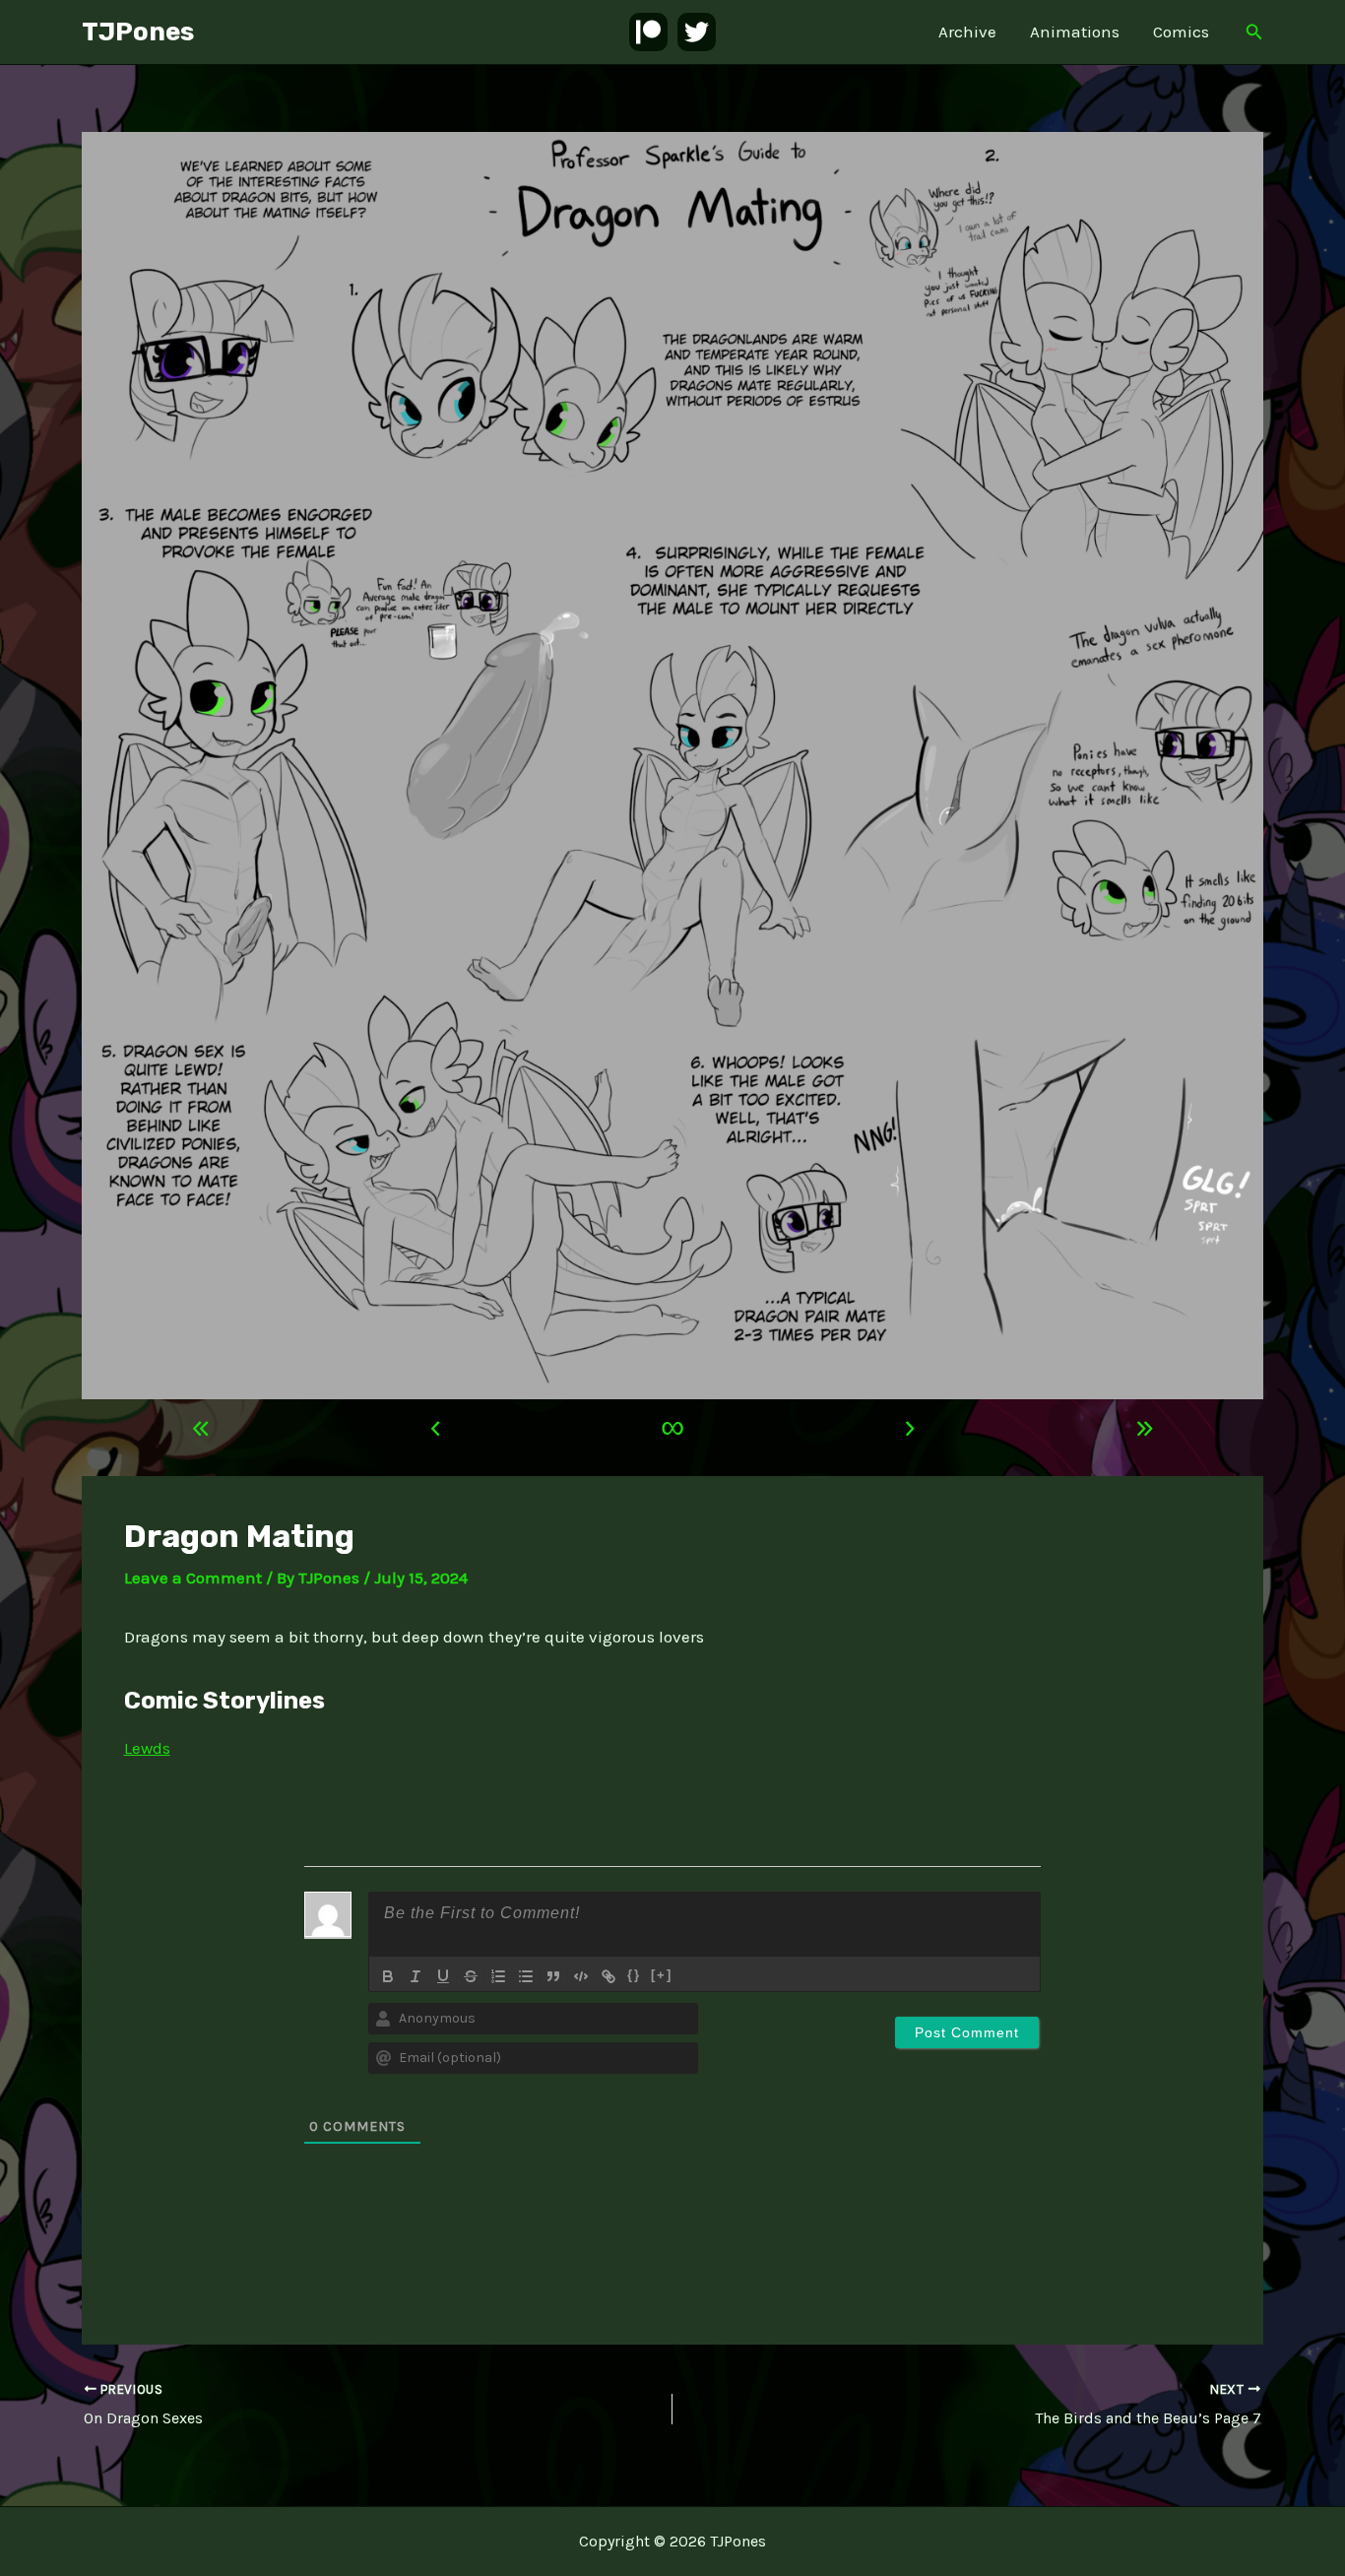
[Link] (608, 1976)
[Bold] (388, 1976)
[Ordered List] (498, 1976)
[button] (1254, 32)
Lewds (147, 1748)
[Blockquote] (553, 1976)
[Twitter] (697, 32)
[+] (662, 1975)
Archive (967, 32)
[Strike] (471, 1976)
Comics (1181, 32)
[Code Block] (581, 1976)
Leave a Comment (193, 1578)
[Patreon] (648, 32)
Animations (1075, 32)
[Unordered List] (526, 1976)
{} (634, 1975)
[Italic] (416, 1976)
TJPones (138, 32)
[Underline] (443, 1976)
